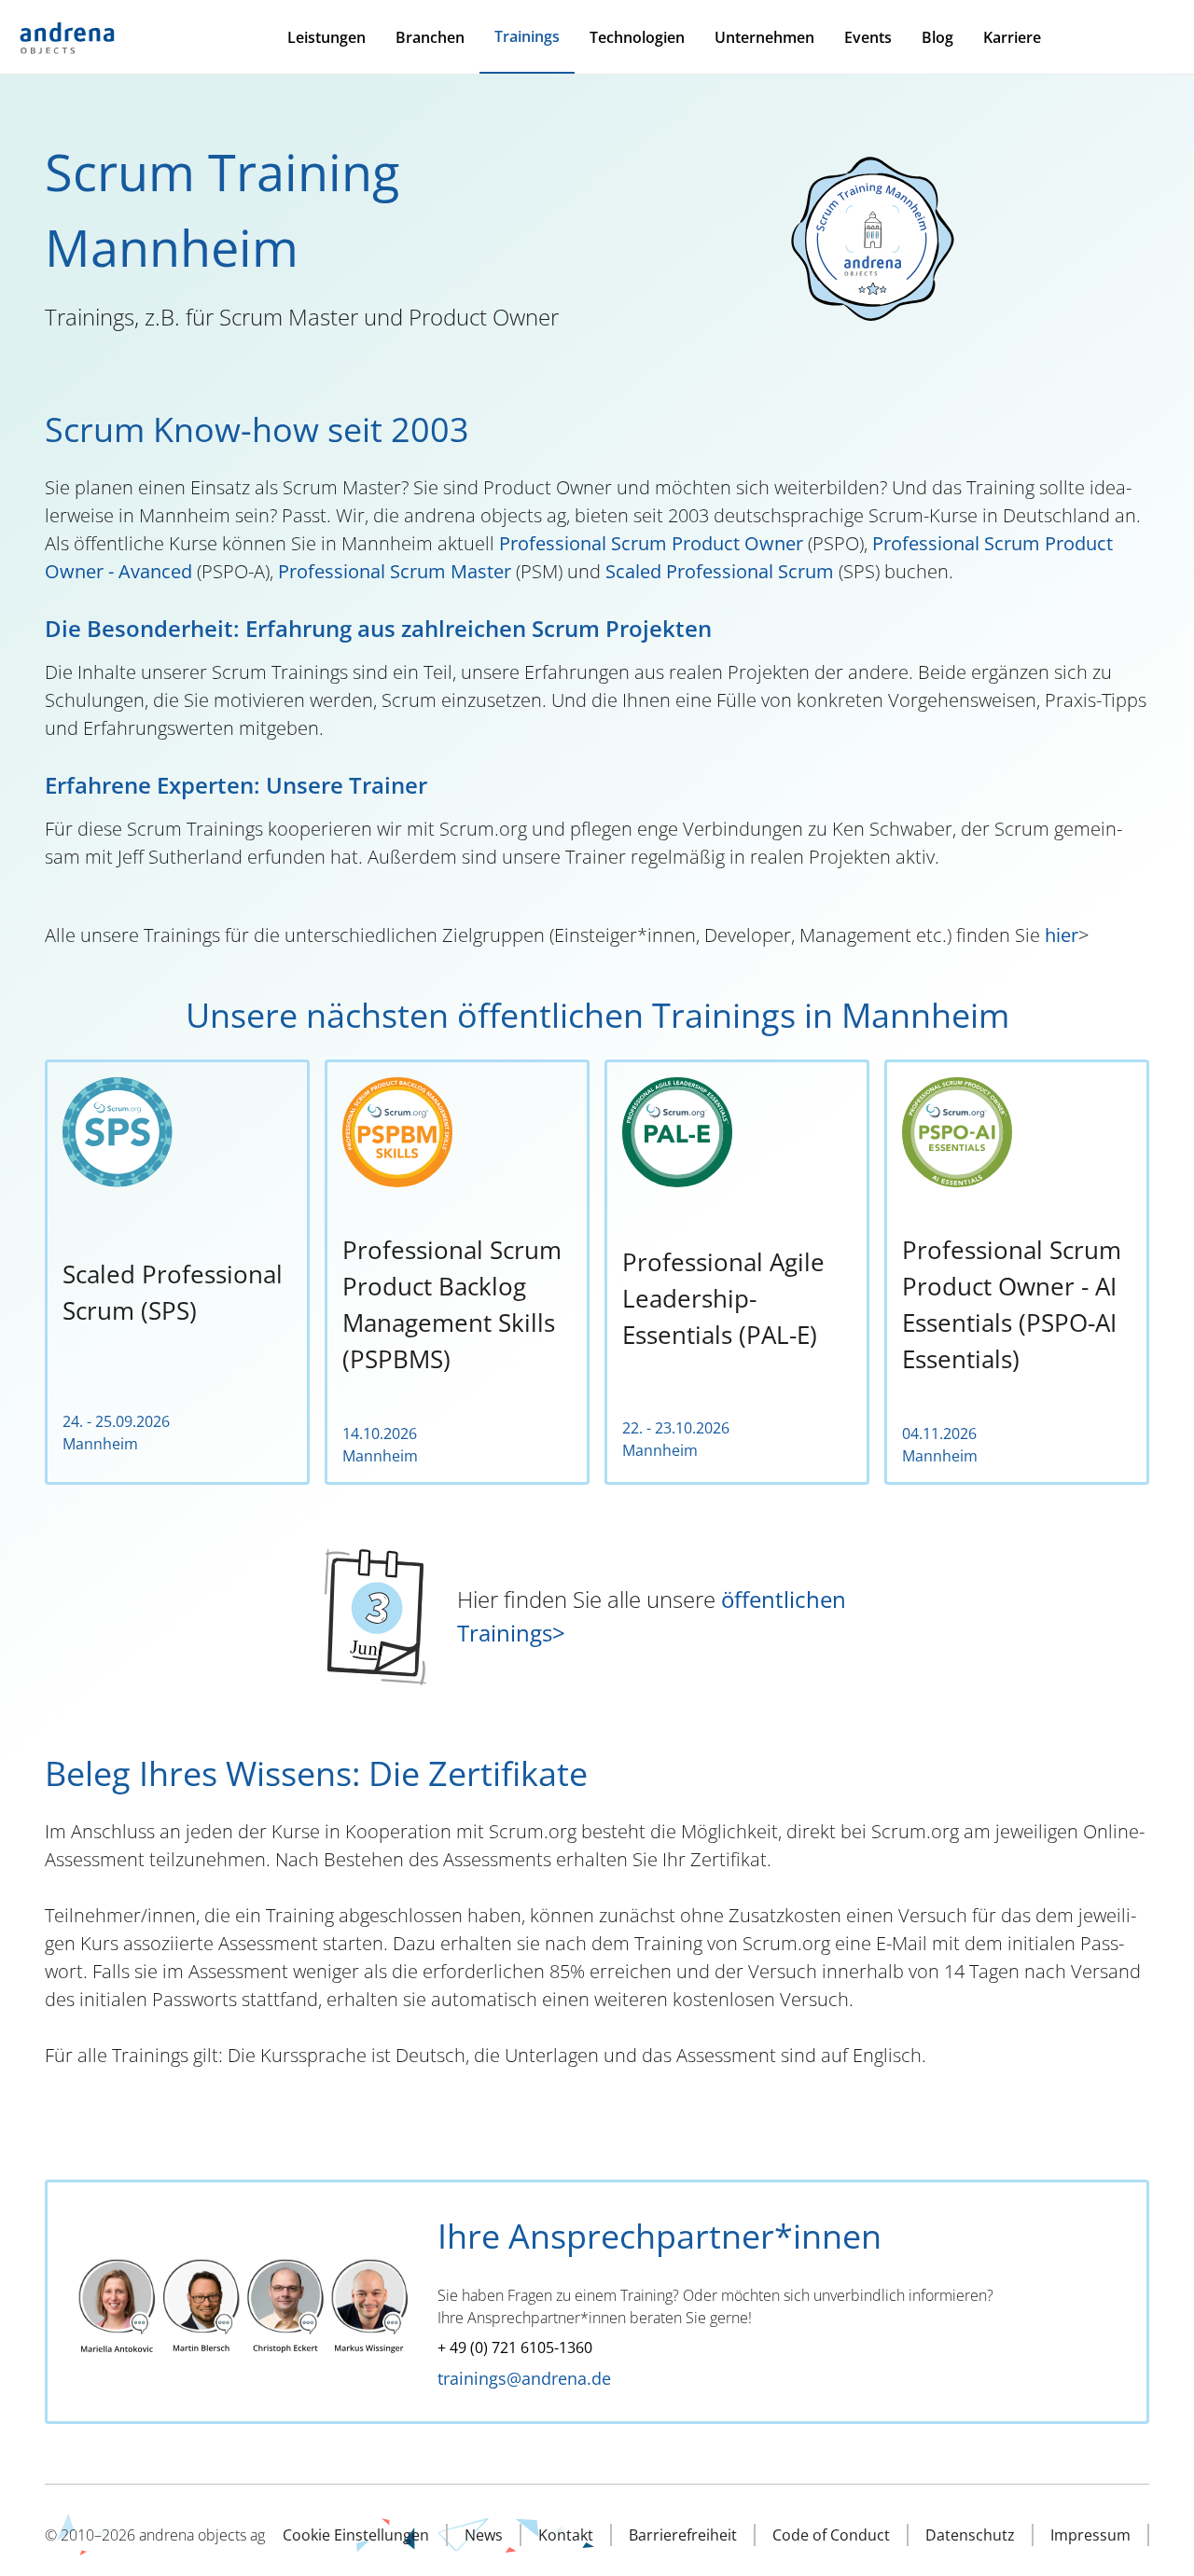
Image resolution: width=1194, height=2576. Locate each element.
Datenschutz (970, 2535)
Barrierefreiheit (683, 2535)
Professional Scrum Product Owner (653, 543)
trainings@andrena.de (524, 2378)
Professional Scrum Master (395, 571)
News (484, 2535)
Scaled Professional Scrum (720, 571)
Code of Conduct (831, 2535)
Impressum (1090, 2535)
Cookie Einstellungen (356, 2535)
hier (1062, 935)
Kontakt (566, 2535)
